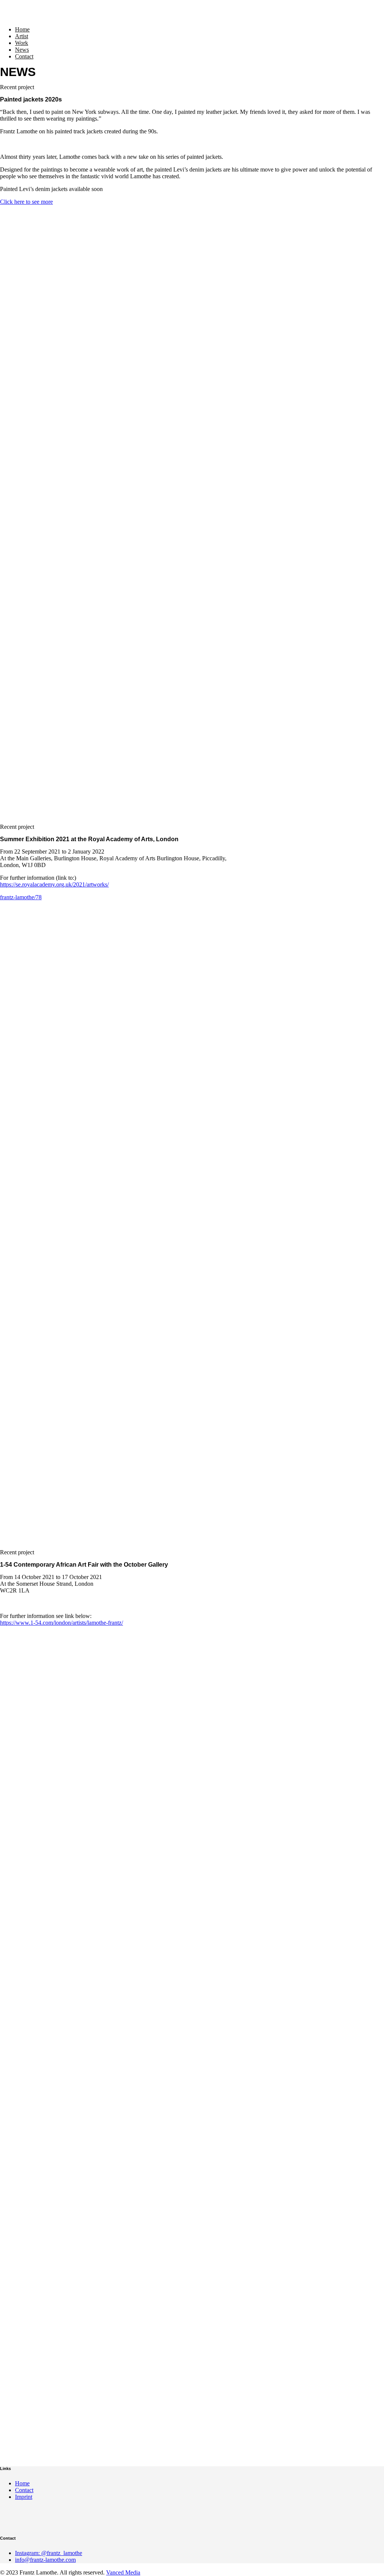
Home (22, 29)
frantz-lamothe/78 (21, 897)
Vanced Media (123, 2572)
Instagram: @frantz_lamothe (49, 2553)
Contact (24, 56)
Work (22, 43)
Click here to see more (26, 202)
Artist (22, 36)
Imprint (24, 2497)
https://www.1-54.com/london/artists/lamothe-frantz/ (61, 1623)
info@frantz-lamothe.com (45, 2560)
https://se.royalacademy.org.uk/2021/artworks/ (54, 884)
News (22, 50)
